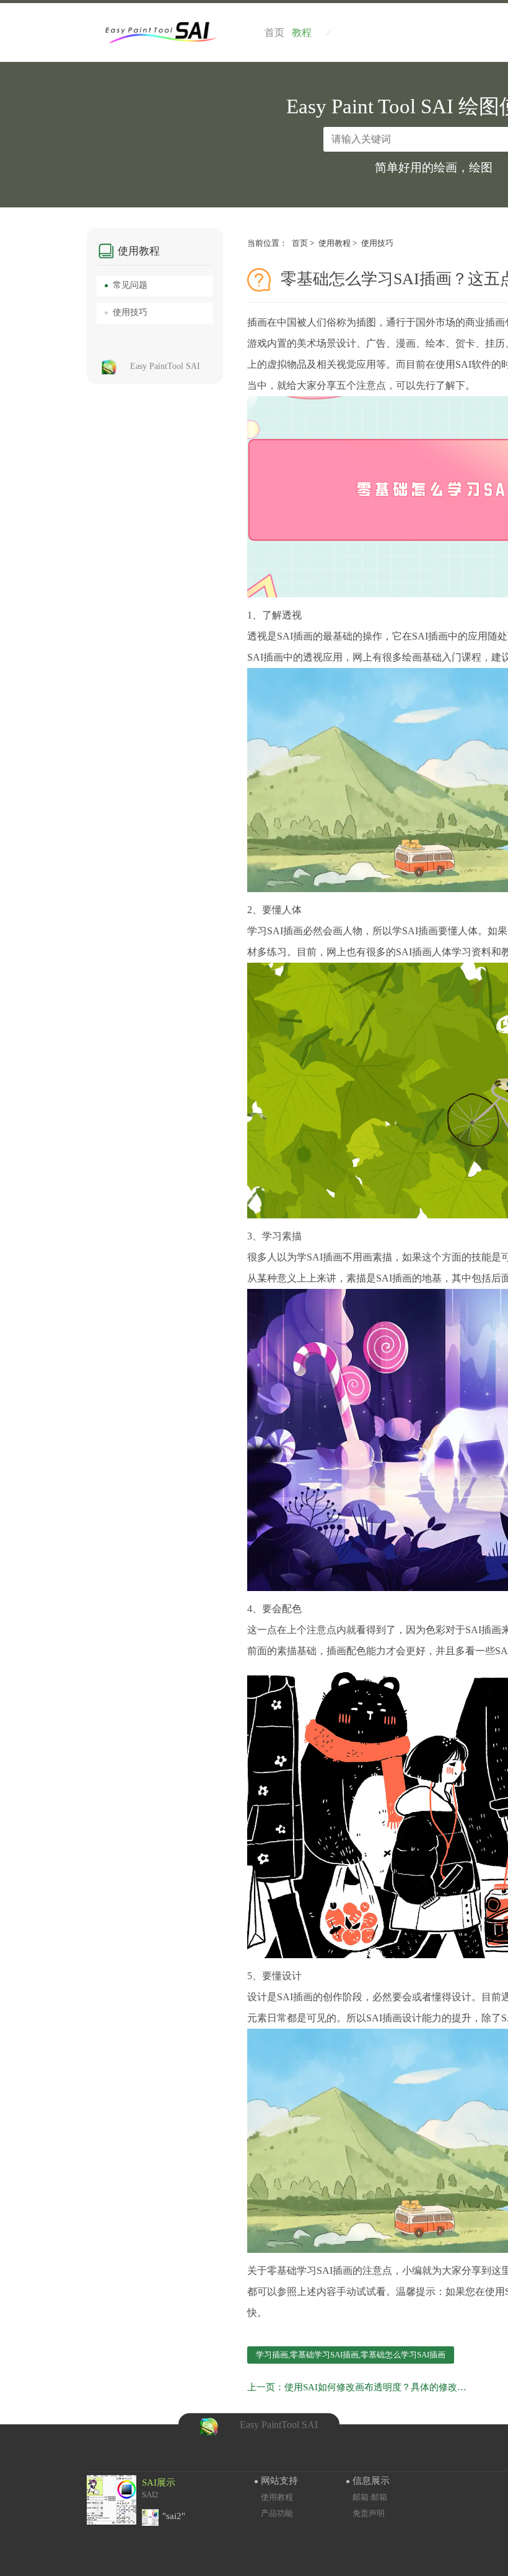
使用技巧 (377, 243)
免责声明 (369, 2513)
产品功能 (277, 2513)
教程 (312, 33)
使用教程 (335, 243)
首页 (300, 243)
